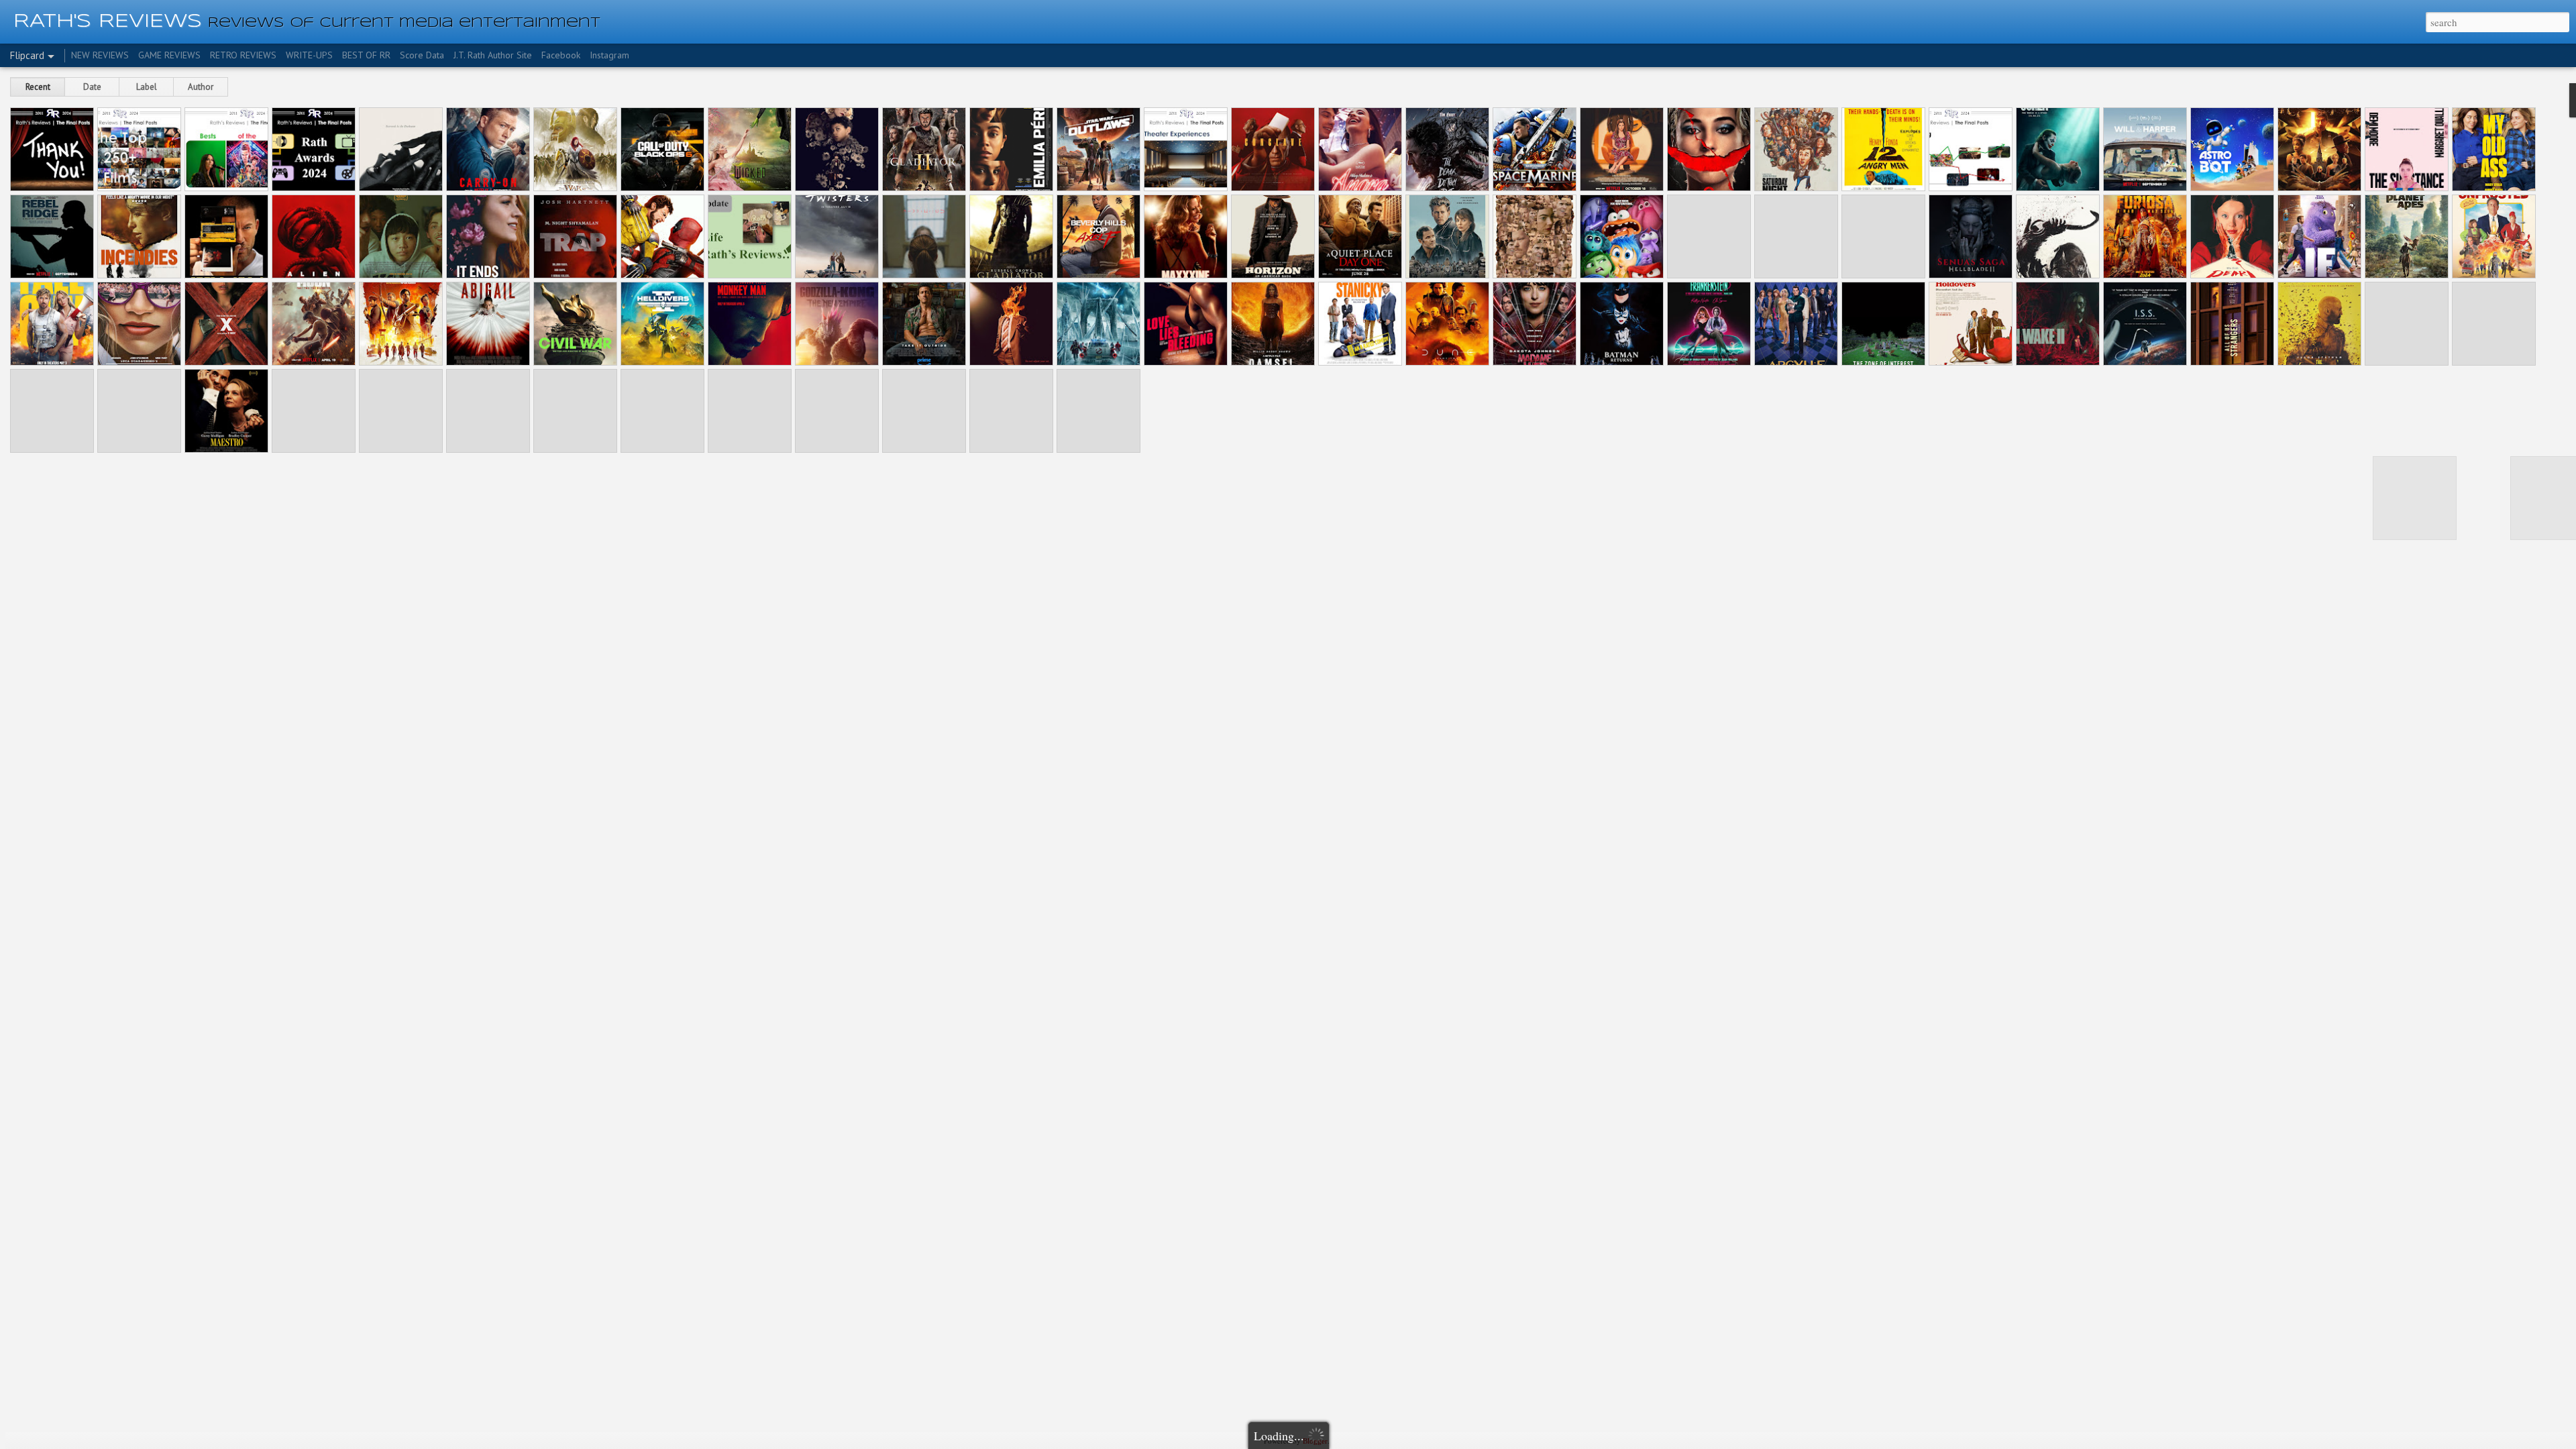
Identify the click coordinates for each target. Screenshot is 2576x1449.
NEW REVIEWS (100, 55)
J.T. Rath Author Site (493, 55)
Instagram (609, 55)
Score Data (422, 55)
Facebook (561, 55)
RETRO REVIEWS (243, 55)
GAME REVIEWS (169, 55)
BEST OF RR (366, 55)
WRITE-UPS (309, 55)
